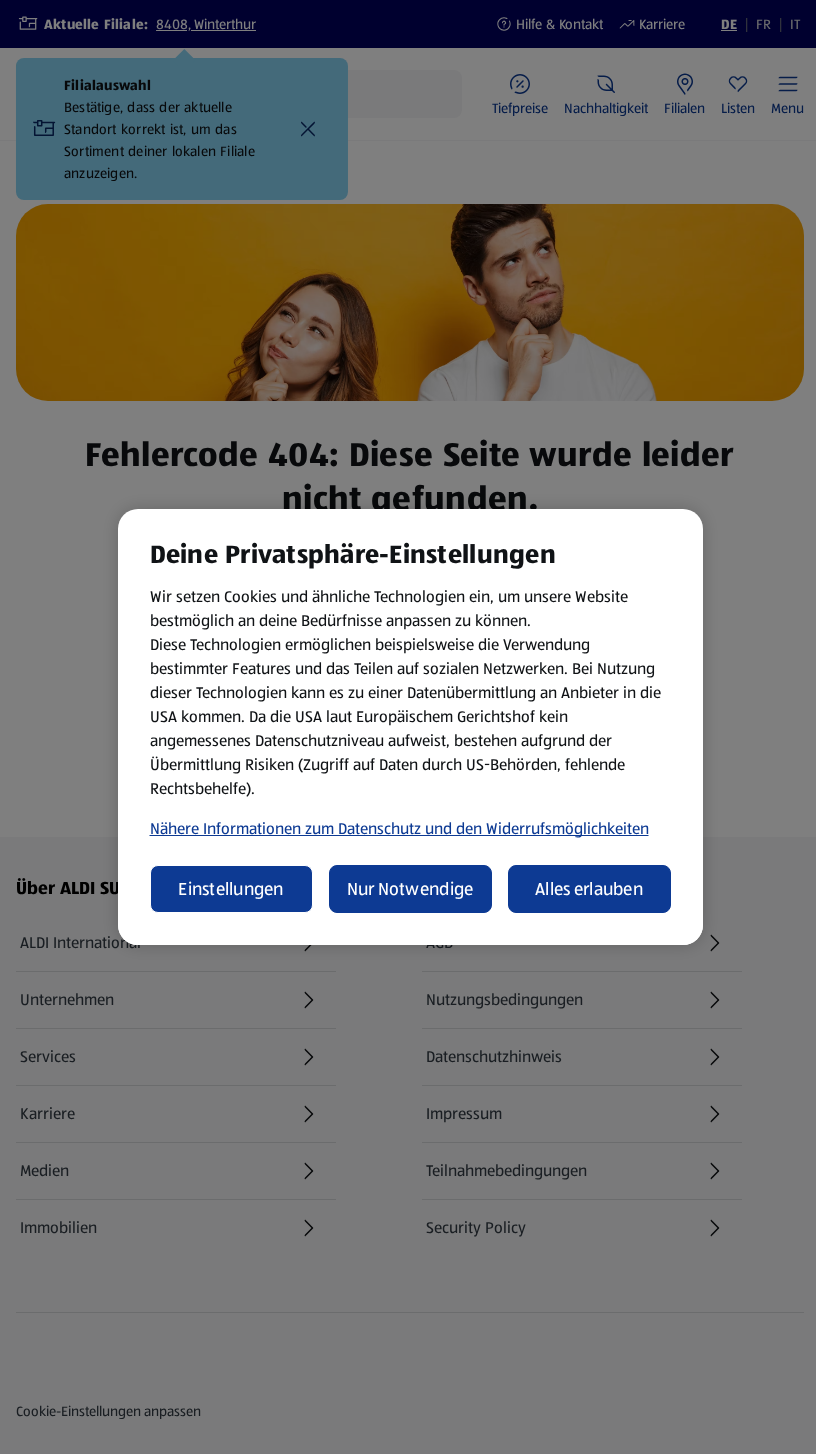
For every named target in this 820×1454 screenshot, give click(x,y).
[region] (410, 727)
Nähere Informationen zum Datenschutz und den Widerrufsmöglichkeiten (399, 828)
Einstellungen (231, 889)
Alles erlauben (589, 889)
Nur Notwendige (410, 889)
